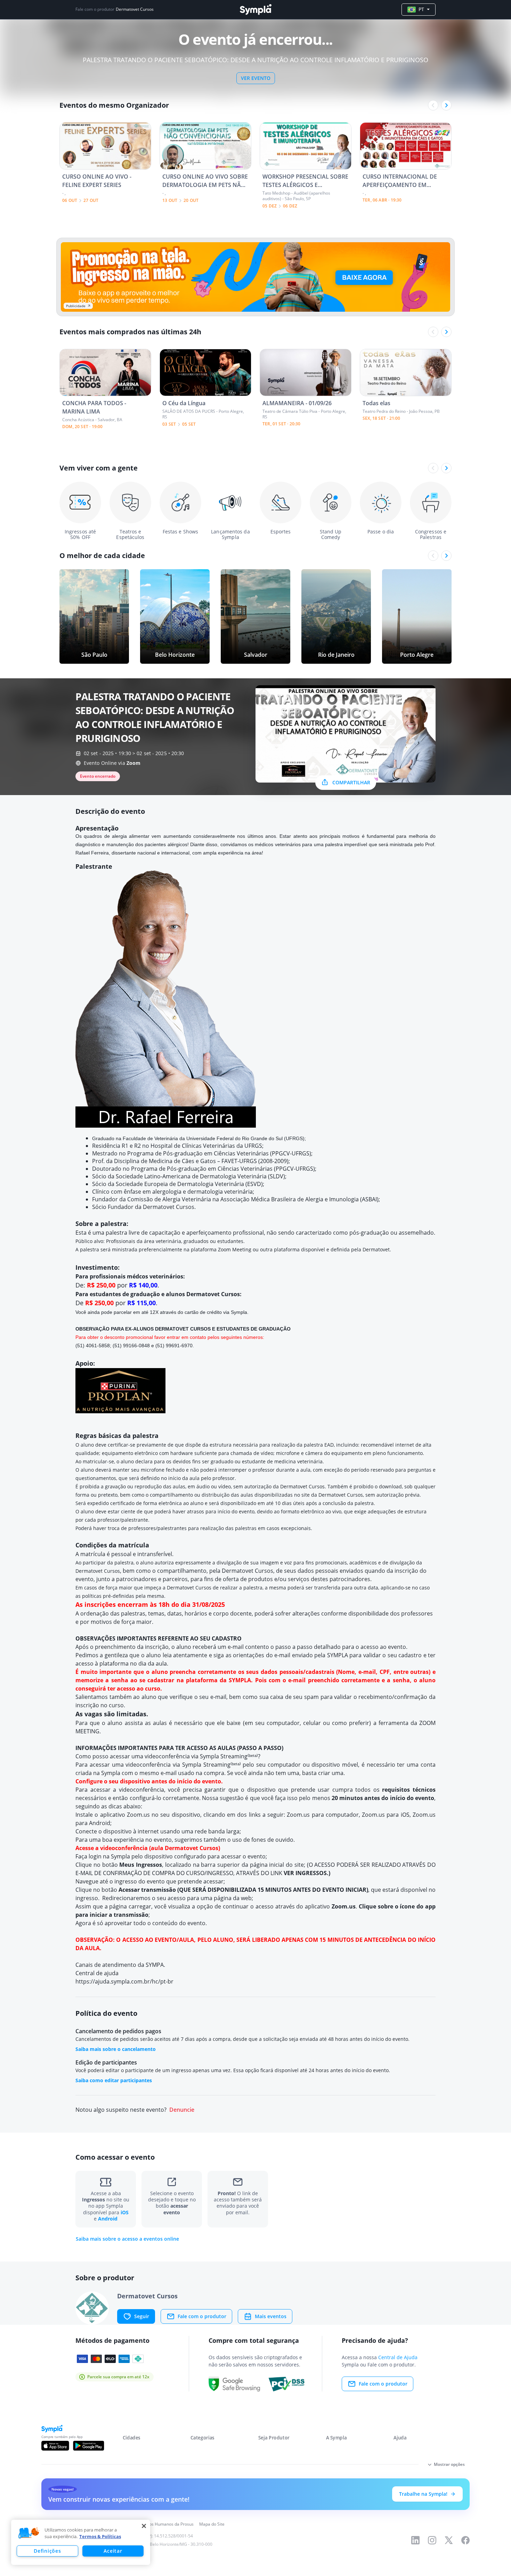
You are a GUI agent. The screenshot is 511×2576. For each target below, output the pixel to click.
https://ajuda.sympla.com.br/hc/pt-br (124, 1981)
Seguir (142, 2316)
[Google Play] (88, 2446)
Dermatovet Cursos (135, 9)
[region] (81, 2542)
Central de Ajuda (398, 2357)
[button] (29, 2533)
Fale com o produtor (202, 2316)
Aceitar (113, 2551)
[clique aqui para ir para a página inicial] (255, 10)
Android (108, 2219)
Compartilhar (351, 782)
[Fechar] (144, 2526)
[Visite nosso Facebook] (465, 2540)
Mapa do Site (212, 2524)
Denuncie (182, 2110)
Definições (47, 2551)
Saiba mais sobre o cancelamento (116, 2049)
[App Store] (55, 2446)
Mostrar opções (449, 2464)
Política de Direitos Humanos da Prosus (156, 2524)
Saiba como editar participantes (114, 2080)
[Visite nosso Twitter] (449, 2540)
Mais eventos (271, 2316)
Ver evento (256, 78)
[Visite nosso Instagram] (432, 2540)
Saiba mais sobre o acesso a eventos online (127, 2239)
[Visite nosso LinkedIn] (415, 2540)
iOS (125, 2212)
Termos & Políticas (100, 2536)
